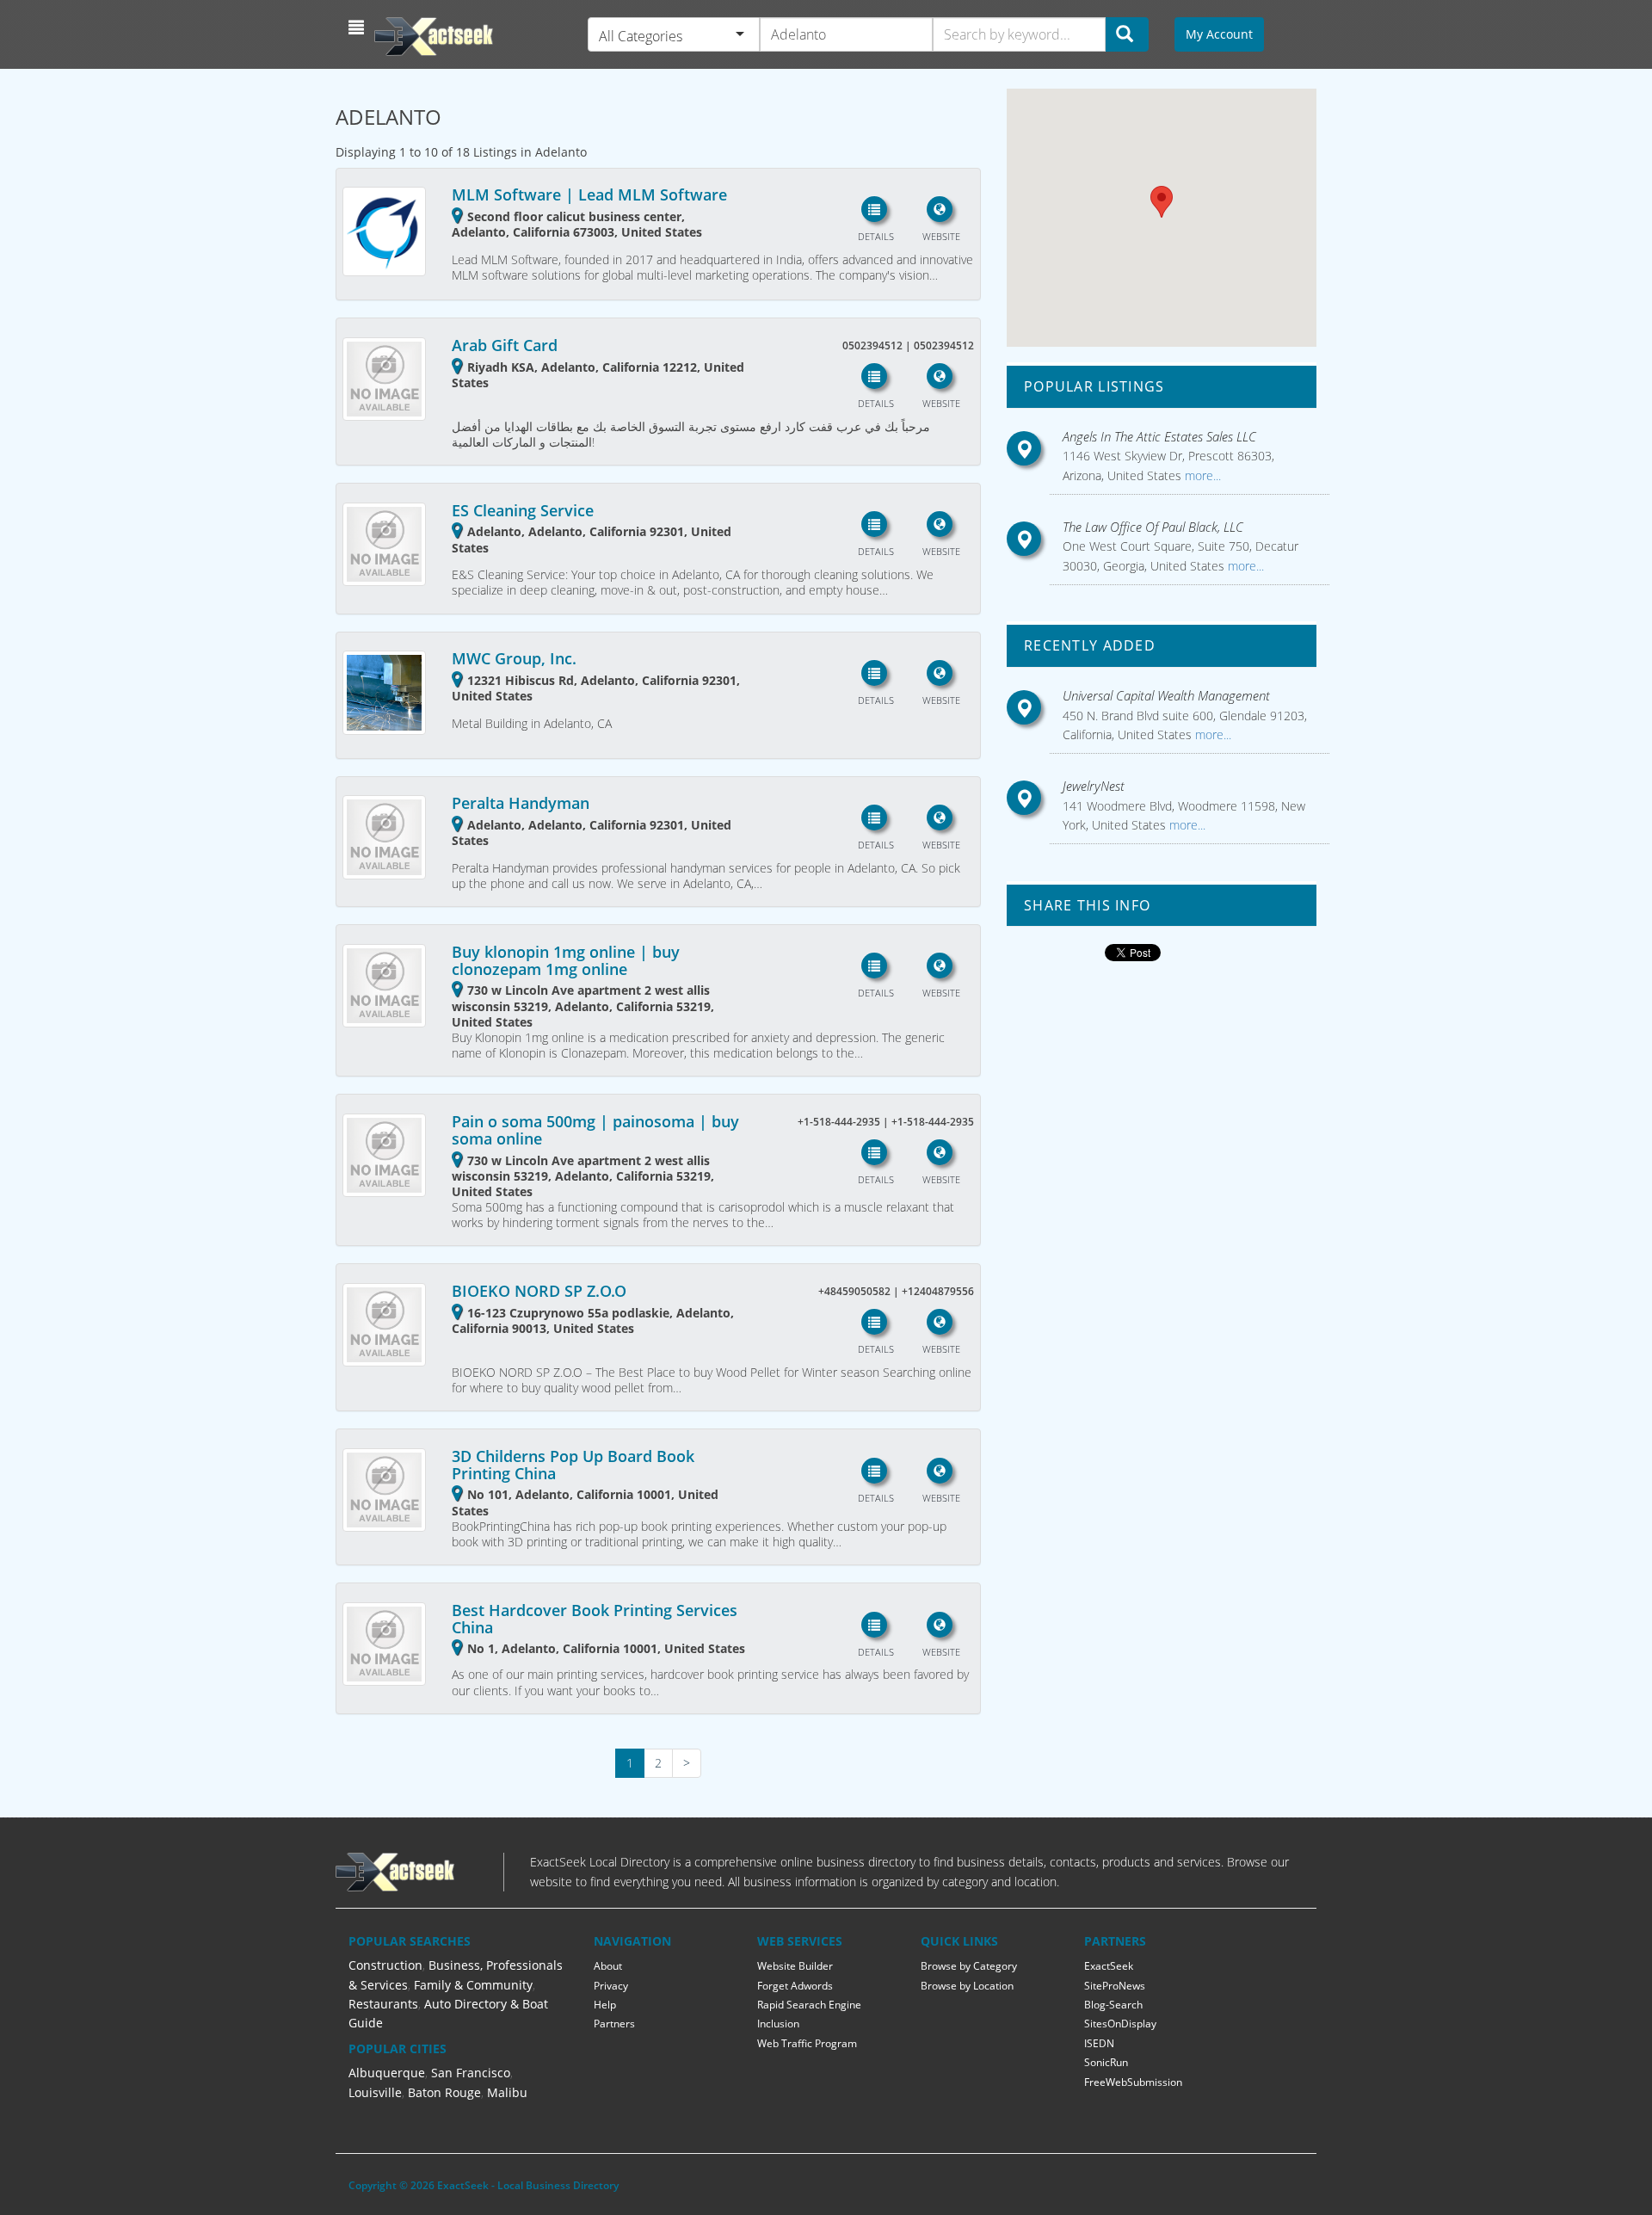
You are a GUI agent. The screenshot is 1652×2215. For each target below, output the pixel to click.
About (608, 1966)
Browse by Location (967, 1986)
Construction (385, 1965)
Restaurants (383, 2004)
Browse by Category (969, 1966)
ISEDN (1099, 2043)
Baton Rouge (444, 2092)
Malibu (507, 2092)
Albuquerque (387, 2073)
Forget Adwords (795, 1986)
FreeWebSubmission (1133, 2082)
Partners (614, 2024)
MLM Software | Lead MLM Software (589, 194)
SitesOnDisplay (1120, 2024)
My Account (1219, 34)
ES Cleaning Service (523, 510)
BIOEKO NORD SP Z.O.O (539, 1291)
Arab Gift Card (505, 345)
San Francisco (471, 2073)
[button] (358, 28)
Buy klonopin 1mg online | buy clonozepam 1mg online (566, 960)
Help (605, 2005)
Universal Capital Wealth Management (1166, 695)
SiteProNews (1115, 1986)
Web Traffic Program (807, 2043)
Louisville (375, 2092)
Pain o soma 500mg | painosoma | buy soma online (595, 1130)
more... (1201, 475)
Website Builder (795, 1966)
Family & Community (473, 1985)
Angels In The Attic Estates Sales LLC (1159, 436)
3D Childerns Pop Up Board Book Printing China (573, 1465)
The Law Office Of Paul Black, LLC (1153, 527)
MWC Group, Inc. (514, 658)
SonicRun (1106, 2062)
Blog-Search (1113, 2005)
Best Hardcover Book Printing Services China (595, 1619)
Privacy (611, 1986)
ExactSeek (1109, 1966)
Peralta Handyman (521, 803)
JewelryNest (1094, 786)
